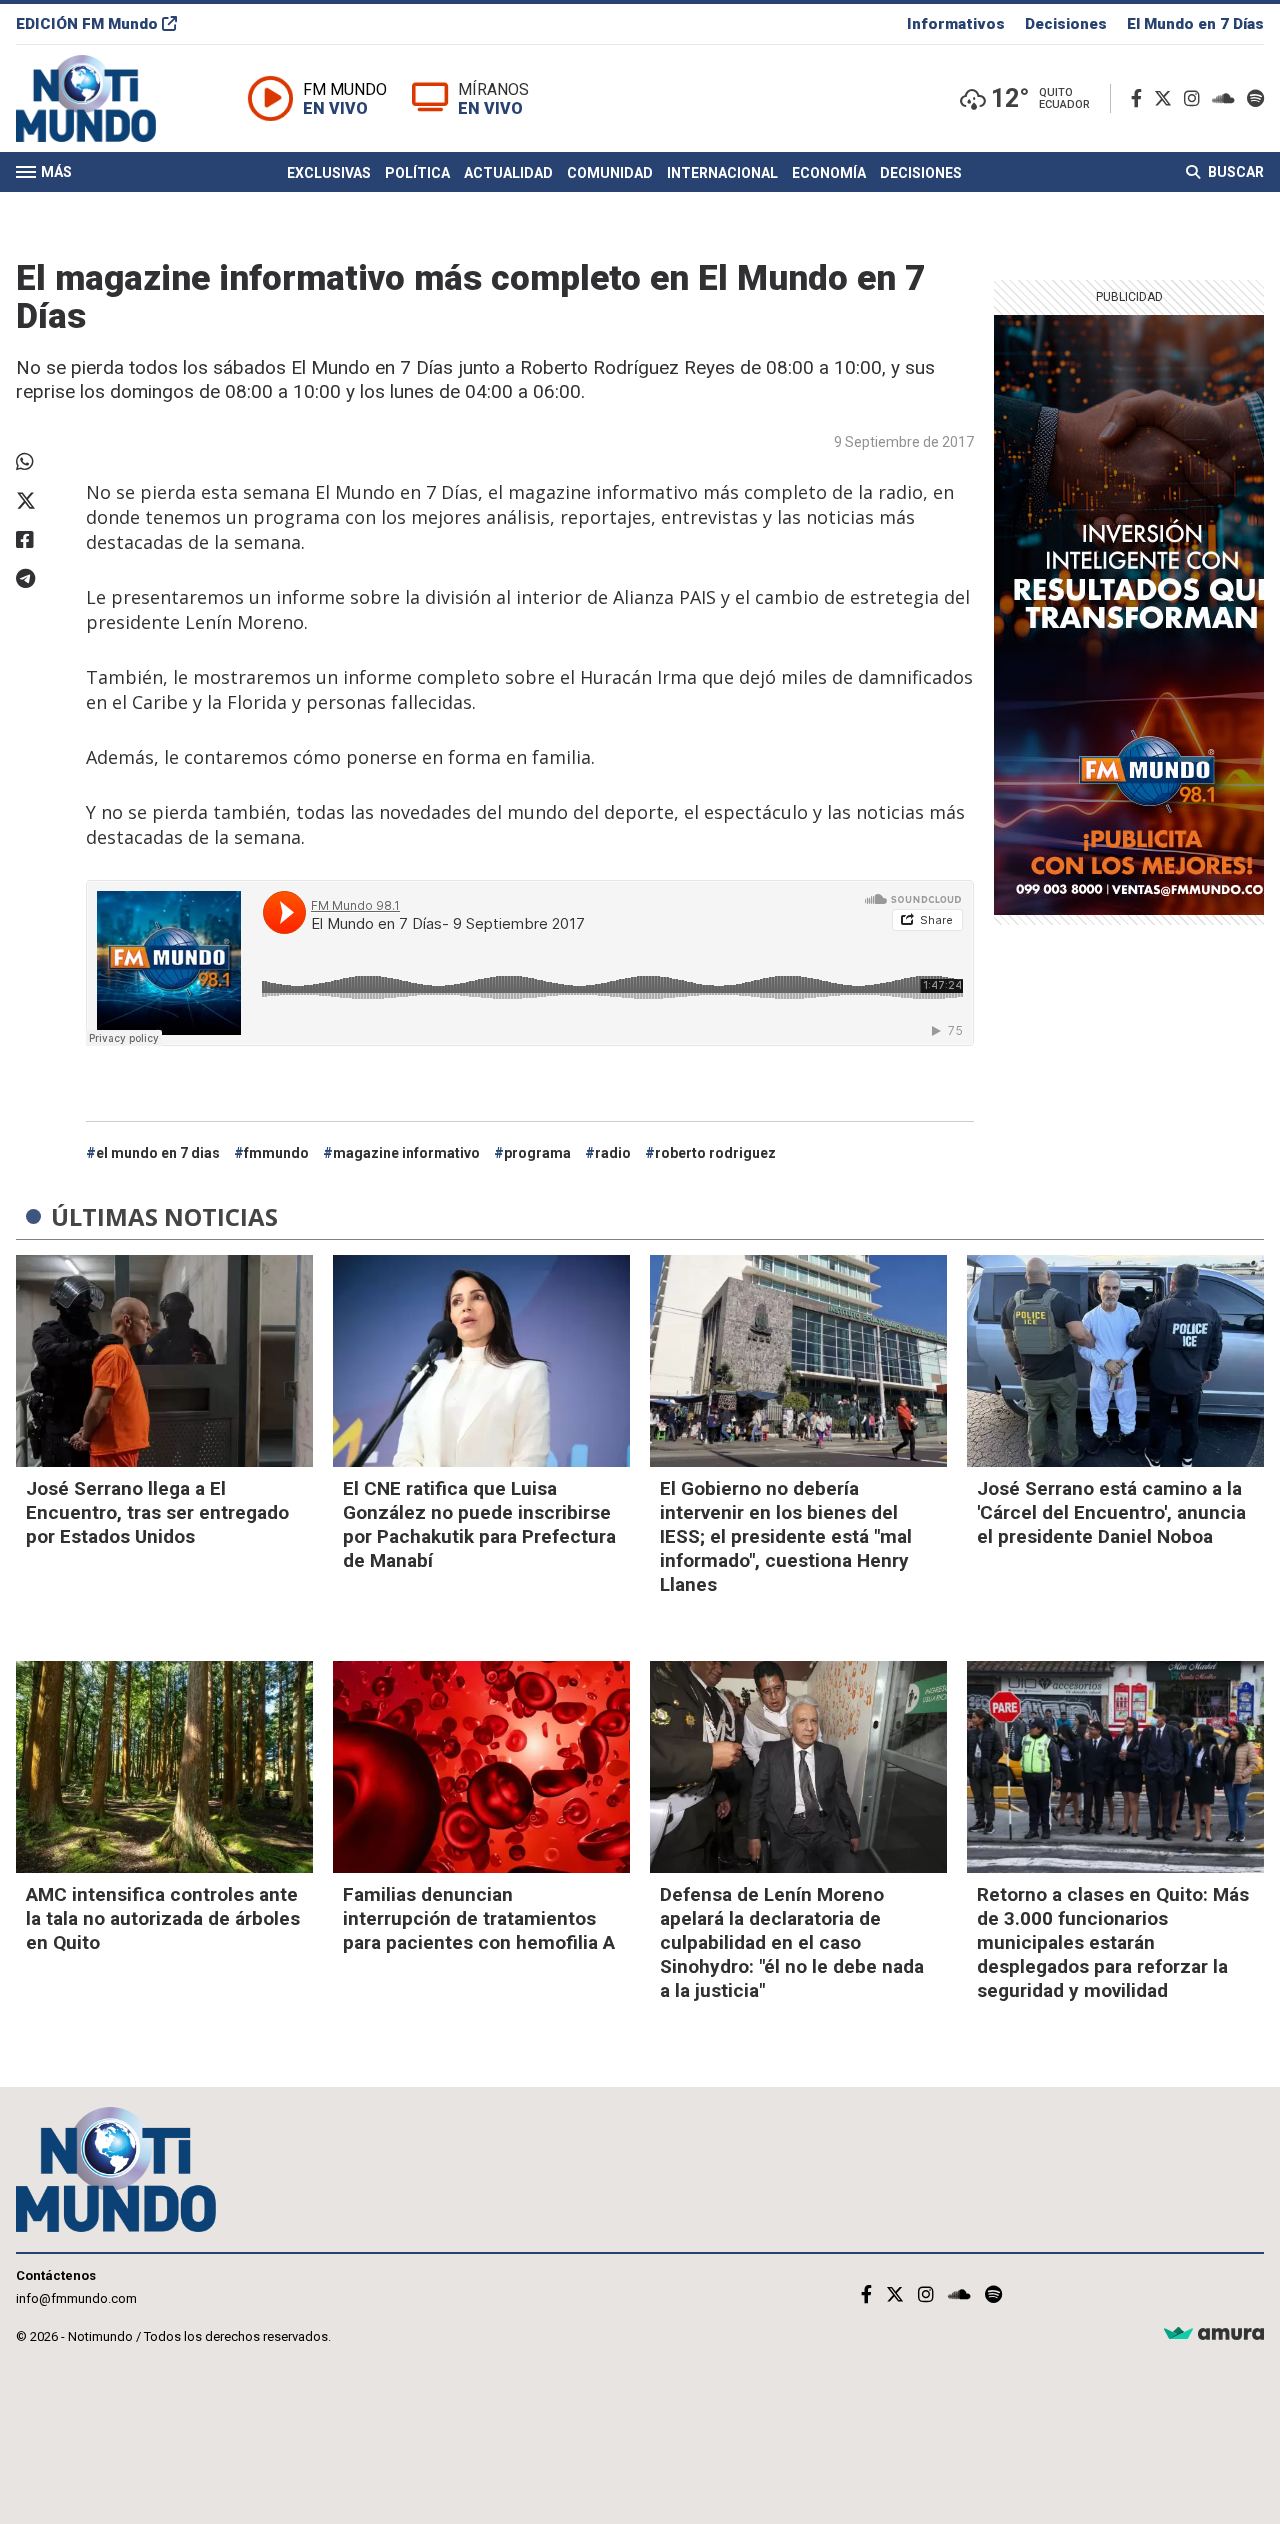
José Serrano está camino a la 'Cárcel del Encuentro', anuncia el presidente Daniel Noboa (1111, 1512)
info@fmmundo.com (76, 2298)
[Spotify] (1255, 98)
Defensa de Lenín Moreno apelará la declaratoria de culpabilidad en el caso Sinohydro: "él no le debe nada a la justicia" (792, 1942)
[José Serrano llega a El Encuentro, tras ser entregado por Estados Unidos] (164, 1361)
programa (537, 1153)
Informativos (956, 24)
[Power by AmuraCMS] (1214, 2334)
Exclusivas (329, 173)
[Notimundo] (107, 98)
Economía (829, 173)
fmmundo (276, 1153)
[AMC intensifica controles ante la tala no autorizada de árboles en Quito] (164, 1767)
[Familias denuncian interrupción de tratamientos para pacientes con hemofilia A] (481, 1767)
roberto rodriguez (715, 1153)
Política (417, 173)
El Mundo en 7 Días (1195, 24)
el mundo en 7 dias (158, 1153)
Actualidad (508, 173)
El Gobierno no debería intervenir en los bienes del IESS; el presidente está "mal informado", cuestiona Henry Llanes (786, 1536)
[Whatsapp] (41, 462)
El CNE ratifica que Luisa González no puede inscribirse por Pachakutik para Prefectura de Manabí (479, 1524)
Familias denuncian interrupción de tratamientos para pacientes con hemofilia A (479, 1918)
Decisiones (1066, 24)
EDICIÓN (87, 24)
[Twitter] (1167, 98)
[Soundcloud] (1227, 98)
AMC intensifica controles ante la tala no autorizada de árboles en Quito (163, 1918)
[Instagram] (1196, 98)
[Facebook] (1140, 98)
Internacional (722, 173)
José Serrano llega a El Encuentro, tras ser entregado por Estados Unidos (157, 1512)
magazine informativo (406, 1153)
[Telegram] (41, 579)
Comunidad (610, 173)
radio (613, 1153)
